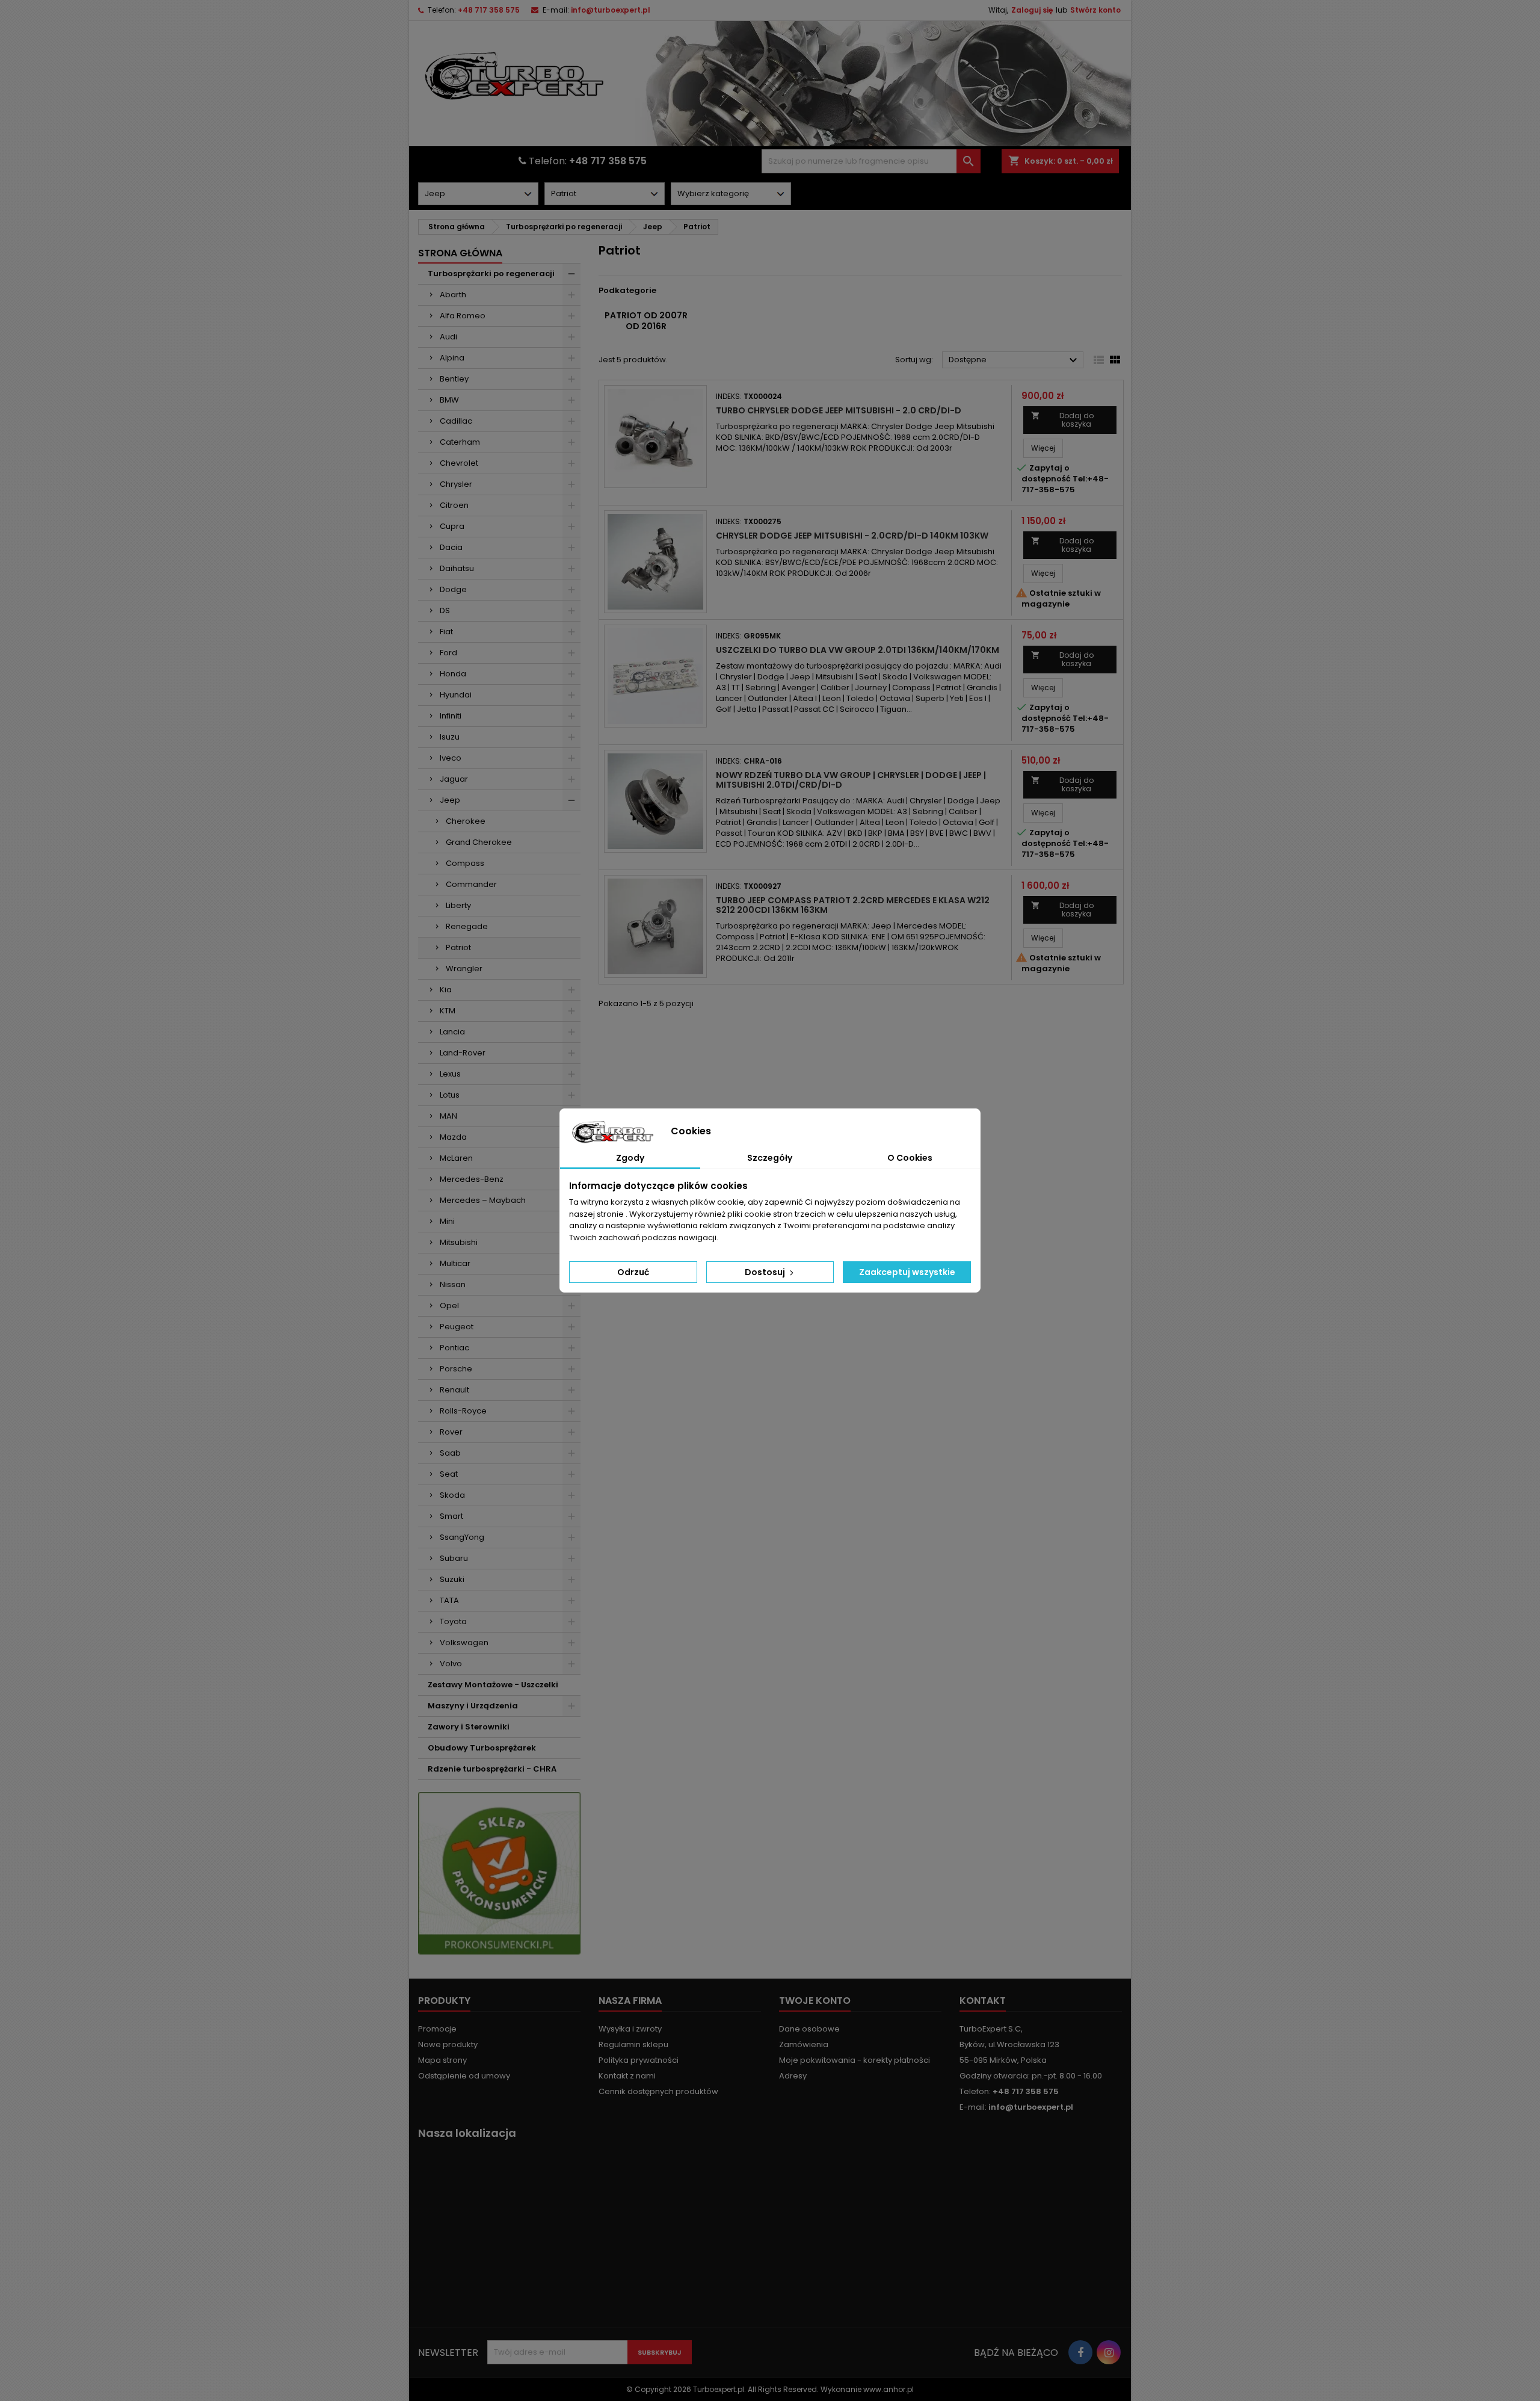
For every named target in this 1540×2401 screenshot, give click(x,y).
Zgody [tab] (630, 1158)
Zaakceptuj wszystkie (907, 1272)
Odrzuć (633, 1272)
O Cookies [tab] (910, 1158)
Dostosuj (766, 1272)
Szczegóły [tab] (770, 1158)
